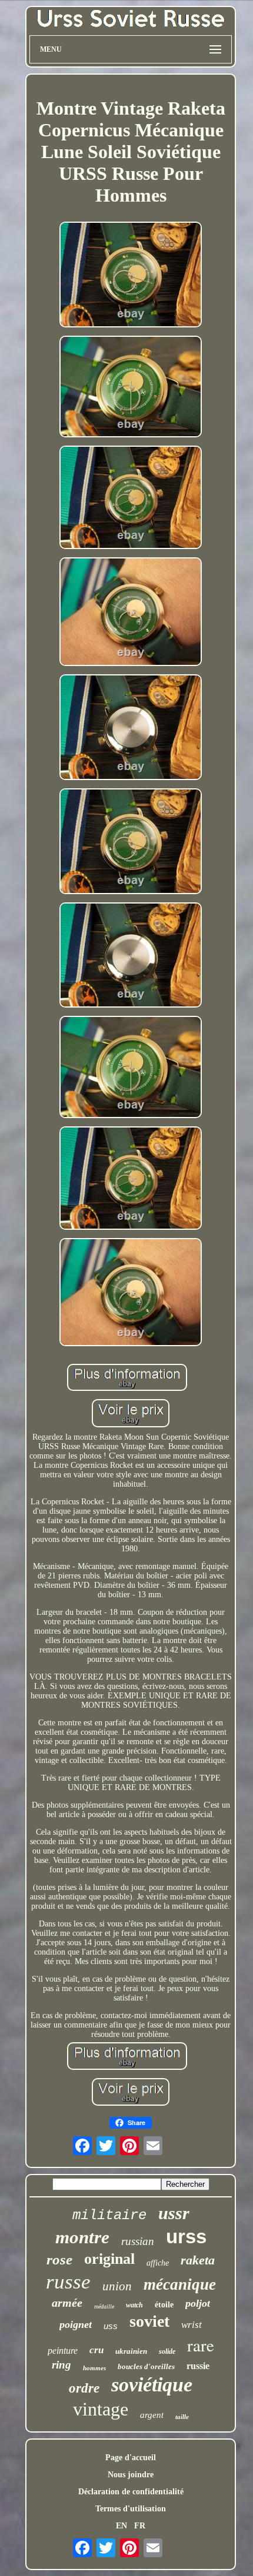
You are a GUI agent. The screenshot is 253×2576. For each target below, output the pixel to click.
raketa (198, 2260)
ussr (174, 2213)
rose (59, 2259)
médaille (104, 2306)
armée (67, 2303)
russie (198, 2366)
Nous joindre (131, 2475)
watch (134, 2305)
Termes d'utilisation (131, 2509)
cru (96, 2350)
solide (167, 2351)
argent (152, 2415)
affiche (158, 2263)
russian (138, 2241)
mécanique (180, 2284)
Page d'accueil (131, 2458)
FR (140, 2526)
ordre (84, 2388)
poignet (76, 2324)
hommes (94, 2368)
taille (182, 2417)
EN (121, 2526)
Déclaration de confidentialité (131, 2492)
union (117, 2286)
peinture (63, 2351)
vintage (101, 2409)
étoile (164, 2305)
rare (201, 2345)
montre (82, 2237)
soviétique (152, 2385)
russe (68, 2282)
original (109, 2259)
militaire (109, 2215)
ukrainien (131, 2351)
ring (61, 2365)
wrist (192, 2325)
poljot (198, 2303)
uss (111, 2326)
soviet (149, 2321)
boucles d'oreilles (146, 2366)
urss (186, 2237)
